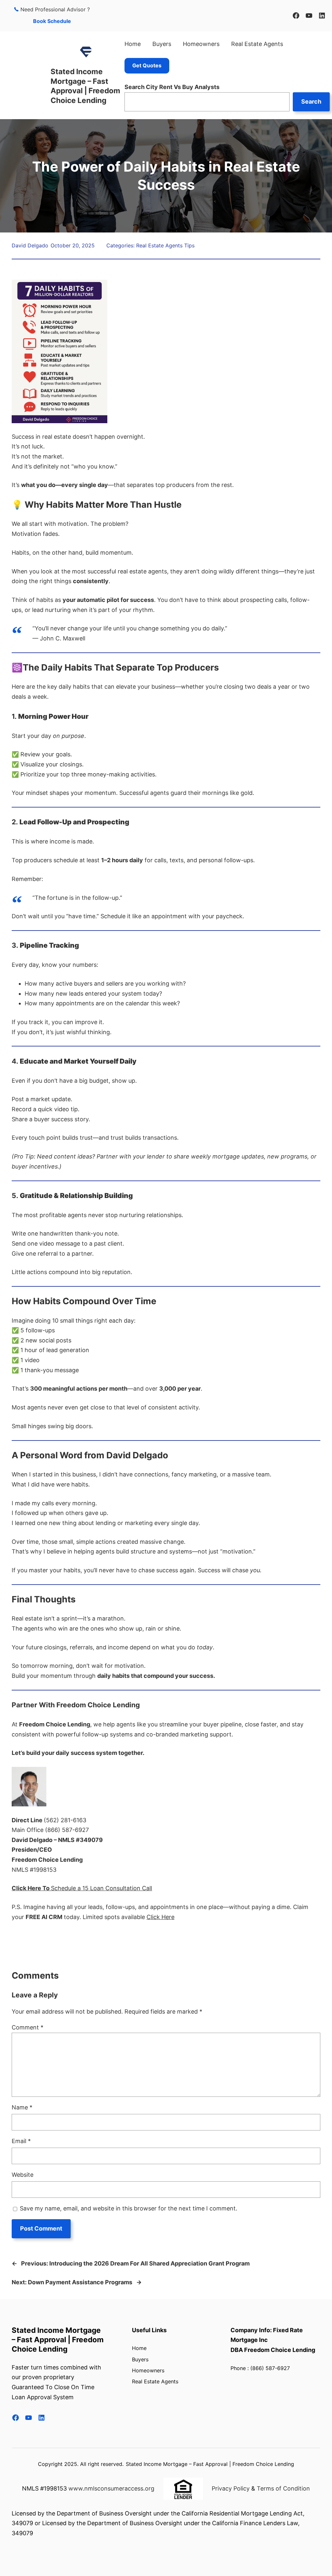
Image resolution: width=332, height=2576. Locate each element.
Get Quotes (147, 65)
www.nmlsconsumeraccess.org (111, 2488)
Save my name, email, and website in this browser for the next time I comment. (129, 2208)
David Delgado (30, 245)
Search (311, 102)
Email (21, 2141)
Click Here (160, 1917)
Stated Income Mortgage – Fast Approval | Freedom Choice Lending (58, 2340)
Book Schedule (52, 21)
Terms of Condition (283, 2488)
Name (22, 2107)
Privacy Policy (231, 2488)
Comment (28, 2027)
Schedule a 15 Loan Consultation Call (101, 1888)
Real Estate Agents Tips (165, 245)
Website (23, 2175)
